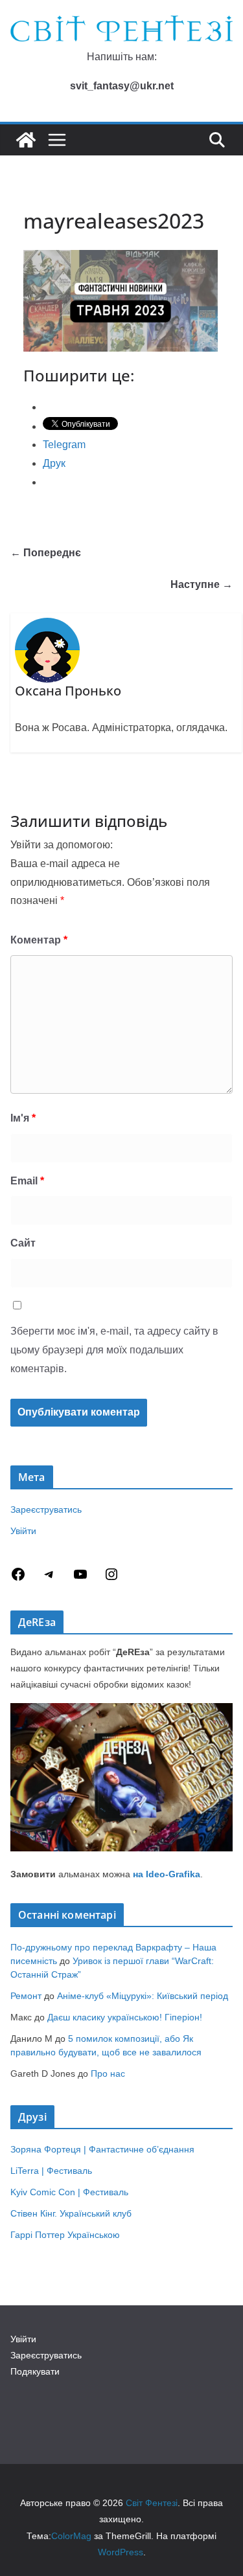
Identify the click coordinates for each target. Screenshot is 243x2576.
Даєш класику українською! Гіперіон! (125, 2017)
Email (27, 1181)
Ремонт (26, 1996)
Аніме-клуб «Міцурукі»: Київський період (143, 1996)
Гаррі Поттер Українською (65, 2235)
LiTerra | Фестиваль (51, 2171)
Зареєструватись (46, 1509)
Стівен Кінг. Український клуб (71, 2213)
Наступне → (202, 584)
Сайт (23, 1243)
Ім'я (23, 1118)
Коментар (39, 940)
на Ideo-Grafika (167, 1874)
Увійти (23, 1531)
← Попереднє (46, 553)
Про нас (108, 2073)
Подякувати (35, 2371)
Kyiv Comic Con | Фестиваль (69, 2192)
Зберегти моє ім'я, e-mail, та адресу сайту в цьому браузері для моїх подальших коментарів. (114, 1350)
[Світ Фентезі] (26, 140)
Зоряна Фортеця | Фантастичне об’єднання (102, 2149)
